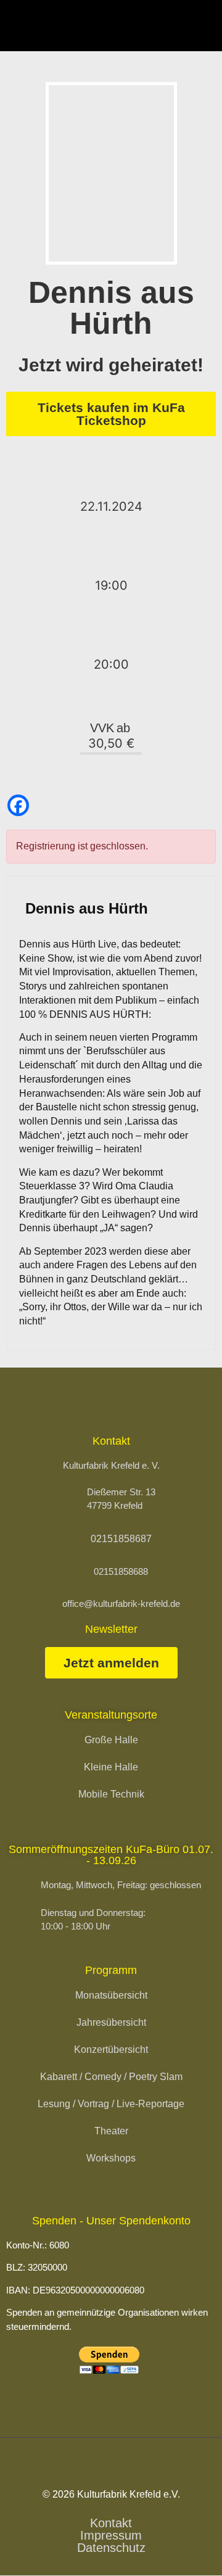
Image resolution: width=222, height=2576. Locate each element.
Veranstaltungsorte (111, 1715)
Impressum (111, 2535)
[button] (202, 26)
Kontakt (111, 2523)
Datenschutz (111, 2548)
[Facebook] (18, 805)
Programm (111, 1970)
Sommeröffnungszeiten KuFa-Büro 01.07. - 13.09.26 (111, 1855)
